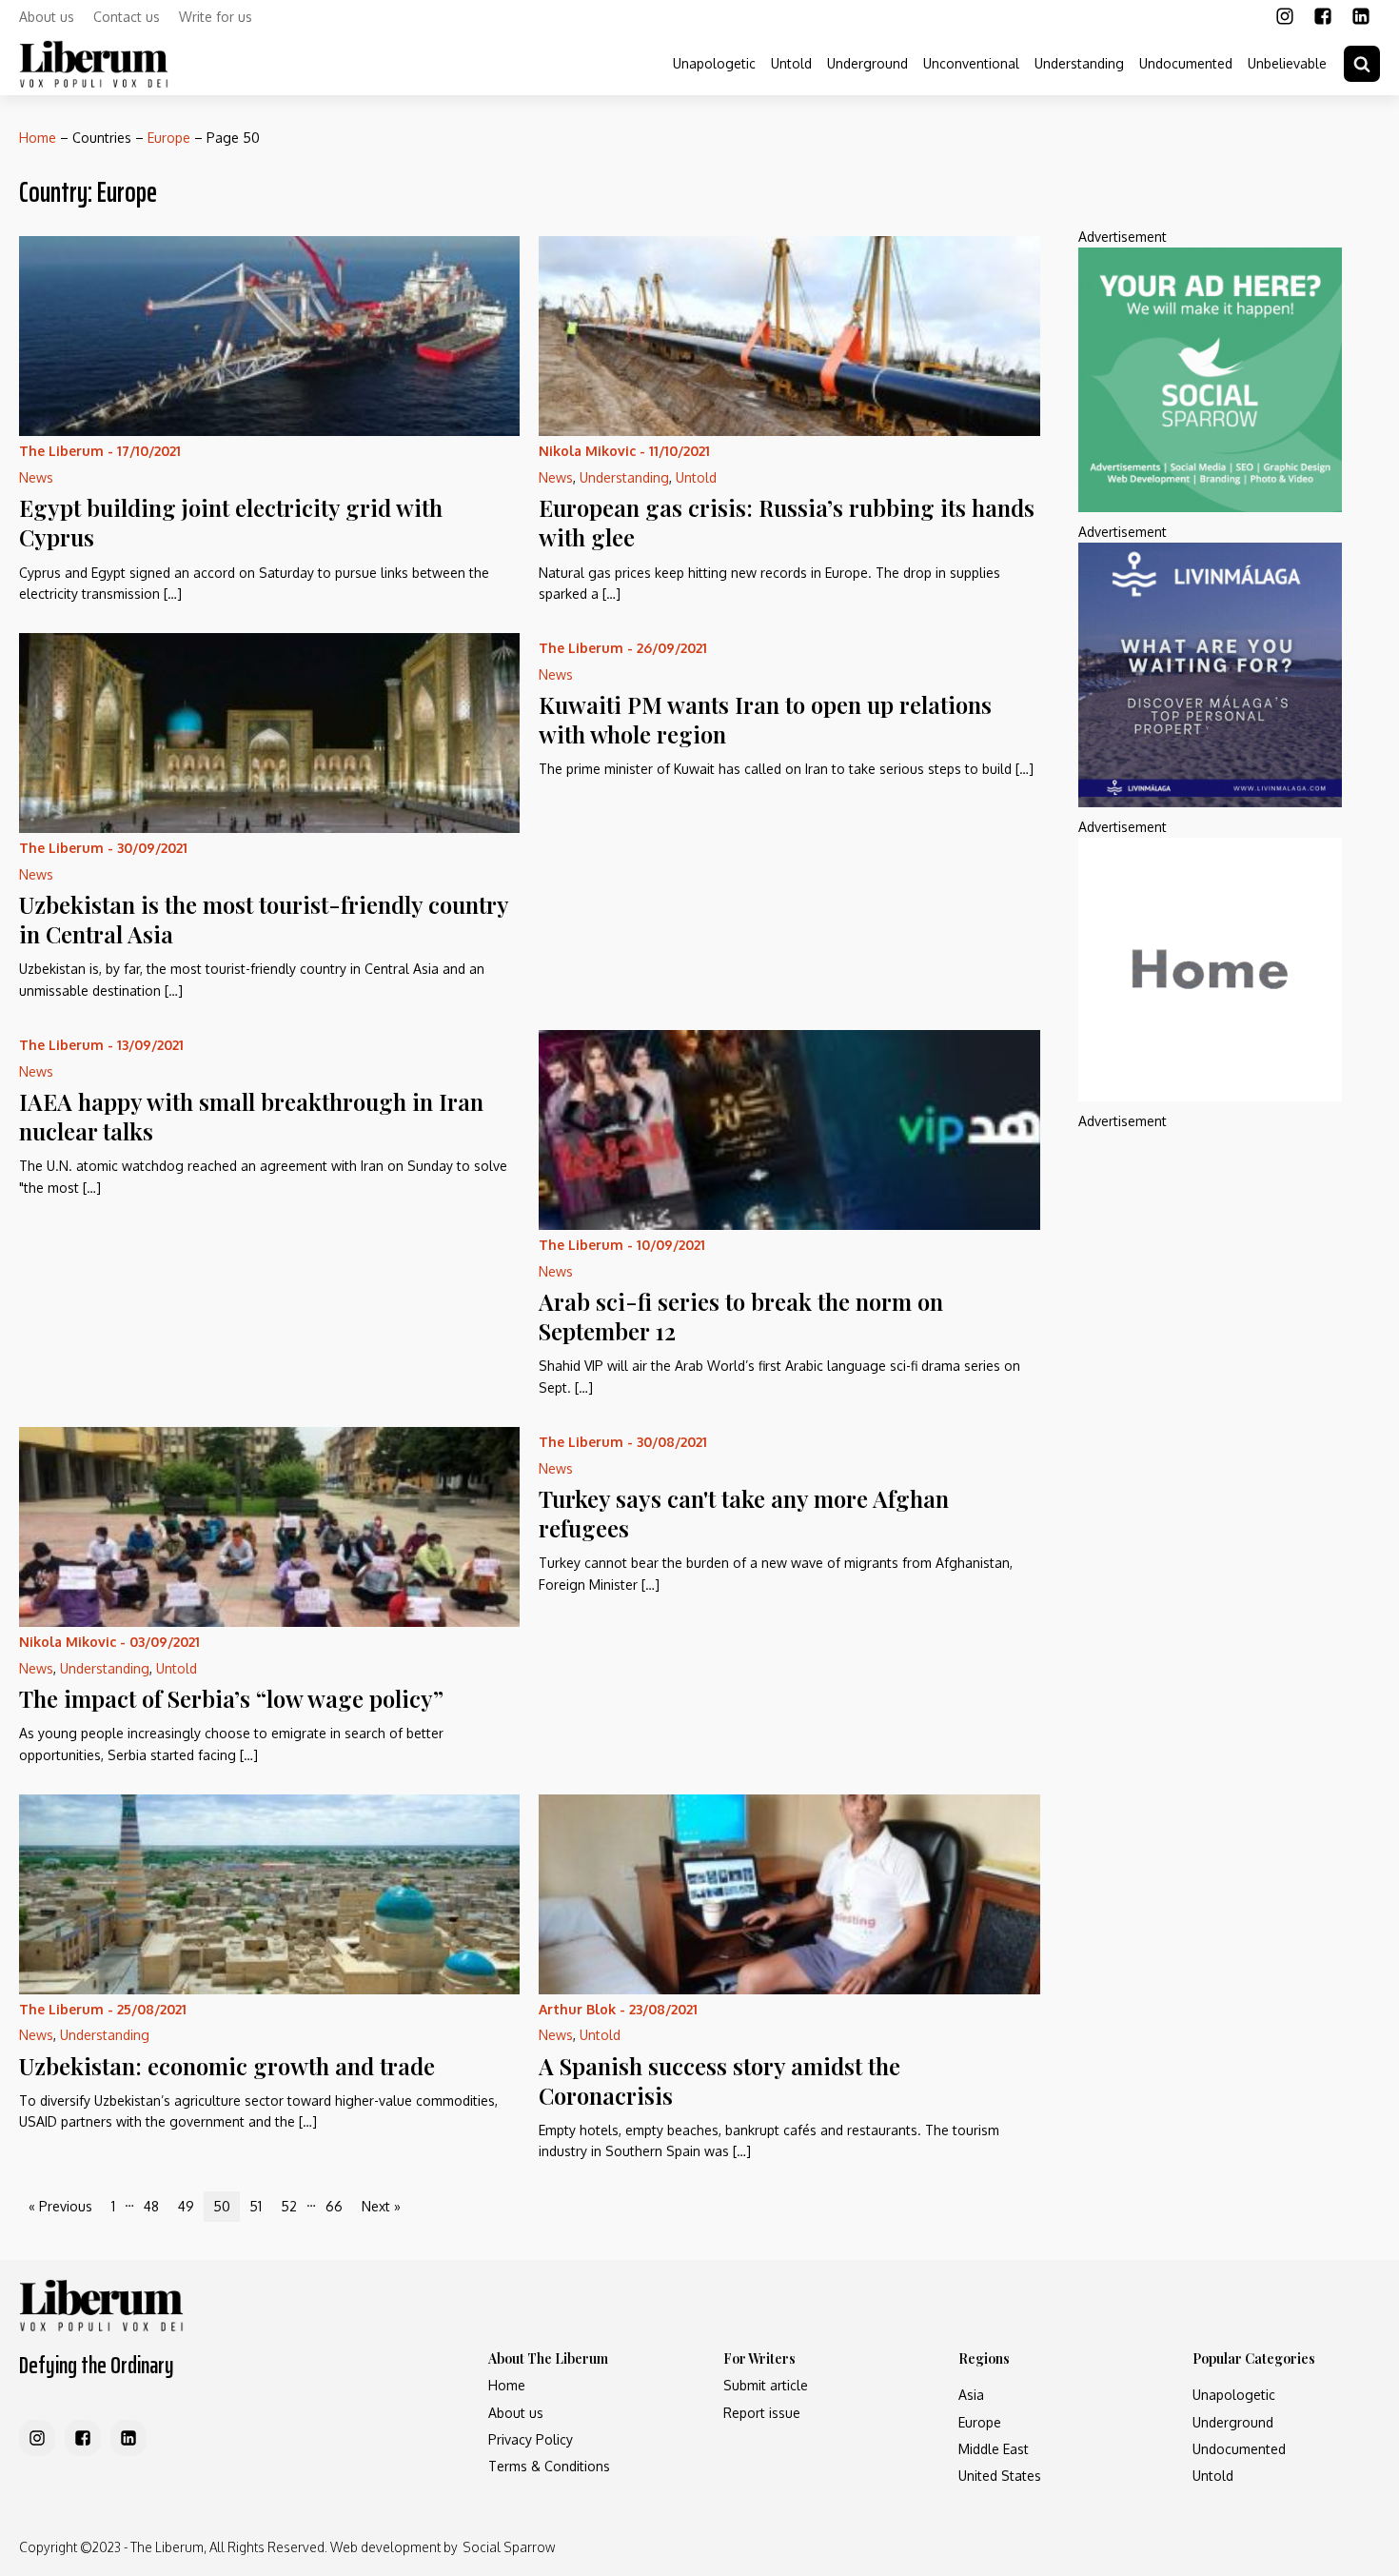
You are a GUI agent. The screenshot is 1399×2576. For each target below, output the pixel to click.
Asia (971, 2395)
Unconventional (971, 63)
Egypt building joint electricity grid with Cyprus (231, 522)
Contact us (127, 17)
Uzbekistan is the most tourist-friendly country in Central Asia (264, 919)
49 (186, 2206)
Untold (791, 63)
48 (151, 2206)
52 (289, 2206)
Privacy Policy (531, 2439)
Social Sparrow (509, 2547)
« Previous (60, 2206)
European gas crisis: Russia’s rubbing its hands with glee (787, 522)
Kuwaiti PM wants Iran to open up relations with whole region (765, 719)
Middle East (994, 2449)
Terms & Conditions (549, 2466)
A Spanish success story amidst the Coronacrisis (719, 2081)
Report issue (762, 2413)
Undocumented (1186, 63)
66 (334, 2206)
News (36, 477)
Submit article (766, 2385)
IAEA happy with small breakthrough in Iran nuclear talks (251, 1116)
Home (38, 138)
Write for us (216, 17)
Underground (867, 63)
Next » (381, 2206)
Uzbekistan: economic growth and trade (227, 2066)
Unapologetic (714, 63)
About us (47, 17)
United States (1000, 2476)
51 (256, 2206)
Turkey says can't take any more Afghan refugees (744, 1513)
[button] (1362, 64)
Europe (169, 138)
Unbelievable (1287, 63)
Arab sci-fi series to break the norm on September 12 (741, 1316)
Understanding (1079, 63)
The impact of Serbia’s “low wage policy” (231, 1698)
